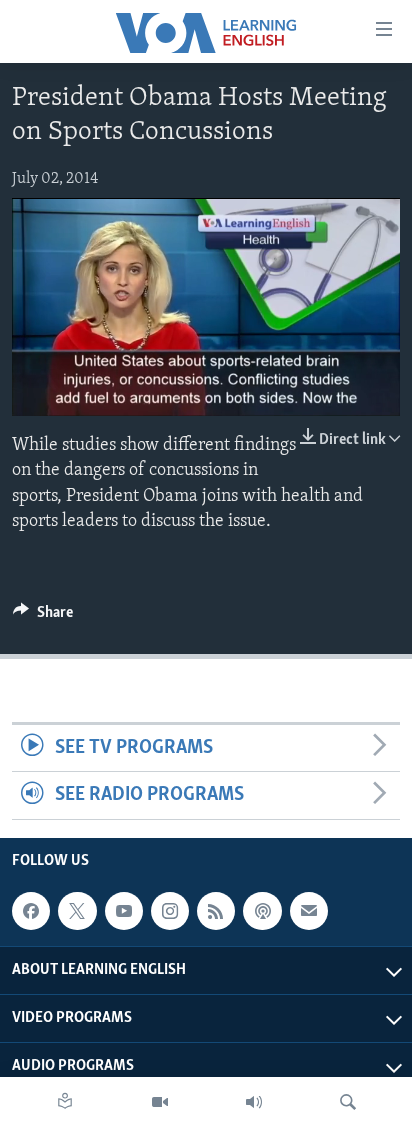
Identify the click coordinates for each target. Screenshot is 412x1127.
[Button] (43, 617)
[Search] (348, 1102)
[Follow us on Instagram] (170, 911)
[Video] (160, 1102)
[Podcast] (262, 911)
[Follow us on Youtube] (124, 911)
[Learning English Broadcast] (254, 1102)
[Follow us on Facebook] (31, 911)
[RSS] (216, 911)
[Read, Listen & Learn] (65, 1102)
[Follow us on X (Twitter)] (77, 911)
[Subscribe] (309, 911)
